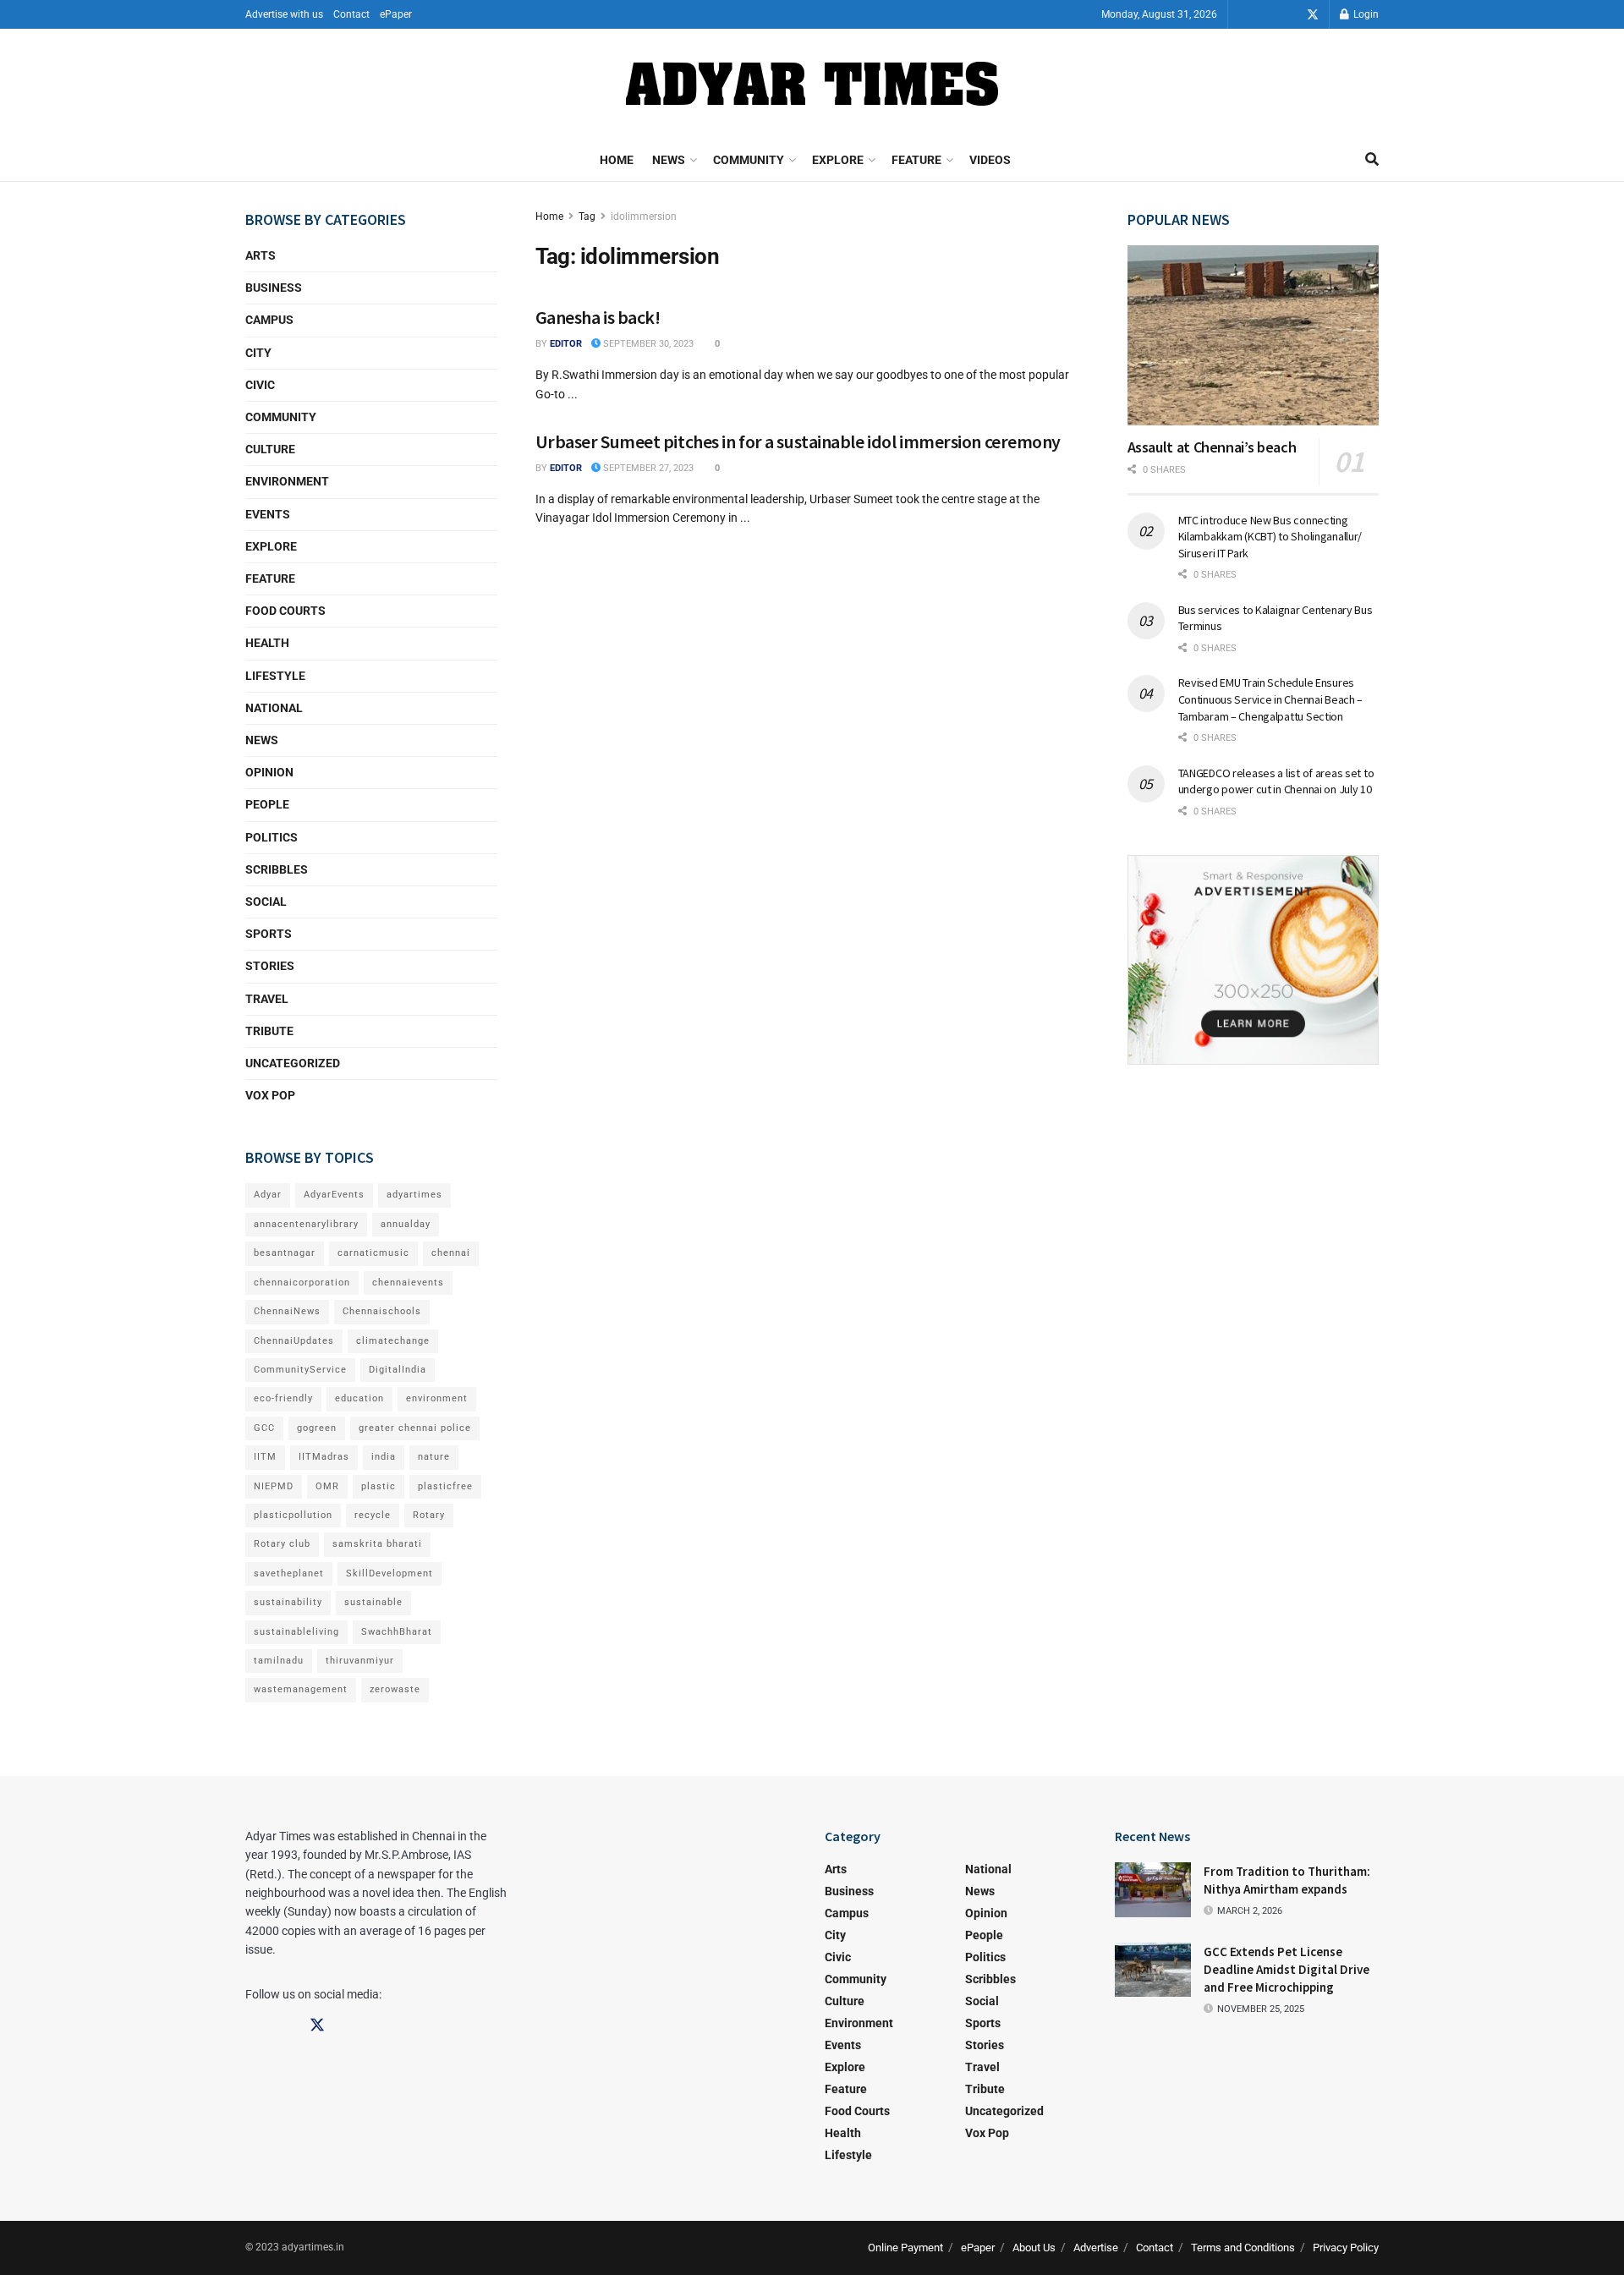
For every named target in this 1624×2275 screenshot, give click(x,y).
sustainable (373, 1602)
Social (266, 902)
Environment (287, 481)
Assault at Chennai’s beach (1212, 447)
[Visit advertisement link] (1254, 960)
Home (617, 160)
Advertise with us (284, 14)
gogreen (317, 1428)
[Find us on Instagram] (1289, 15)
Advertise (1096, 2248)
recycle (373, 1515)
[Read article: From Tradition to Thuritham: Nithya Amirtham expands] (1153, 1889)
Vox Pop (270, 1095)
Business (274, 288)
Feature (916, 160)
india (384, 1457)
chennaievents (408, 1283)
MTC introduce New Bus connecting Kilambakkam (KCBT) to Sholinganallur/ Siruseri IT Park (1270, 537)
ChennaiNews (287, 1311)
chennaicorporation (302, 1283)
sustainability (288, 1602)
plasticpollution (293, 1515)
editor (566, 344)
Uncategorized (293, 1063)
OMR (327, 1486)
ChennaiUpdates (294, 1341)
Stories (270, 966)
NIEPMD (274, 1486)
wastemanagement (301, 1689)
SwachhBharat (397, 1632)
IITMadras (324, 1457)
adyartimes (414, 1195)
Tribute (269, 1031)
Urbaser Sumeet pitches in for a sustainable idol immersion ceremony (798, 441)
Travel (267, 999)
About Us (1034, 2248)
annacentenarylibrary (306, 1224)
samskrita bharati (377, 1544)
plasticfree (445, 1486)
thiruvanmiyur (360, 1661)
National (274, 708)
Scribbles (277, 869)
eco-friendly (283, 1398)
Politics (272, 837)
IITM (265, 1457)
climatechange (393, 1341)
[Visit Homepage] (812, 84)
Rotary (429, 1515)
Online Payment (905, 2248)
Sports (269, 934)
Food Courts (285, 611)
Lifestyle (275, 676)
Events (268, 514)
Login (1365, 14)
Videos (990, 160)
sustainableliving (296, 1632)
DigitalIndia (398, 1370)
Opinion (269, 772)
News (669, 160)
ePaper (396, 14)
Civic (260, 385)
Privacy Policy (1346, 2248)
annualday (406, 1224)
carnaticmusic (373, 1253)
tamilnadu (279, 1661)
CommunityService (300, 1370)
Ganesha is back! (598, 317)
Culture (270, 449)
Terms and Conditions (1243, 2248)
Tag (587, 217)
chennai (451, 1253)
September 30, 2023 (647, 344)
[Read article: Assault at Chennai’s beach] (1254, 335)
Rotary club (282, 1544)
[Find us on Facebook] (1265, 15)
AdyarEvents (334, 1195)
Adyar (268, 1195)
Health (267, 643)
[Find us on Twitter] (1313, 15)
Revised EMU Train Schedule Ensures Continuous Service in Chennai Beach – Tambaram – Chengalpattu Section (1271, 699)
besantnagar (285, 1253)
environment (437, 1398)
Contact (351, 14)
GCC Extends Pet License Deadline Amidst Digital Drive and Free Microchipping (1287, 1969)
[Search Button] (1372, 160)
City (258, 353)
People (267, 804)
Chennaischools (382, 1311)
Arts (261, 255)
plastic (379, 1486)
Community (749, 160)
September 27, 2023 (647, 468)
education (359, 1398)
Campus (269, 320)
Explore (838, 160)
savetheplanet (289, 1573)
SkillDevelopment (390, 1573)
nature (434, 1457)
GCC (264, 1428)
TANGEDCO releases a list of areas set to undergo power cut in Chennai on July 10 (1276, 781)
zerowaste (395, 1689)
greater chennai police (415, 1428)
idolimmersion (644, 217)
